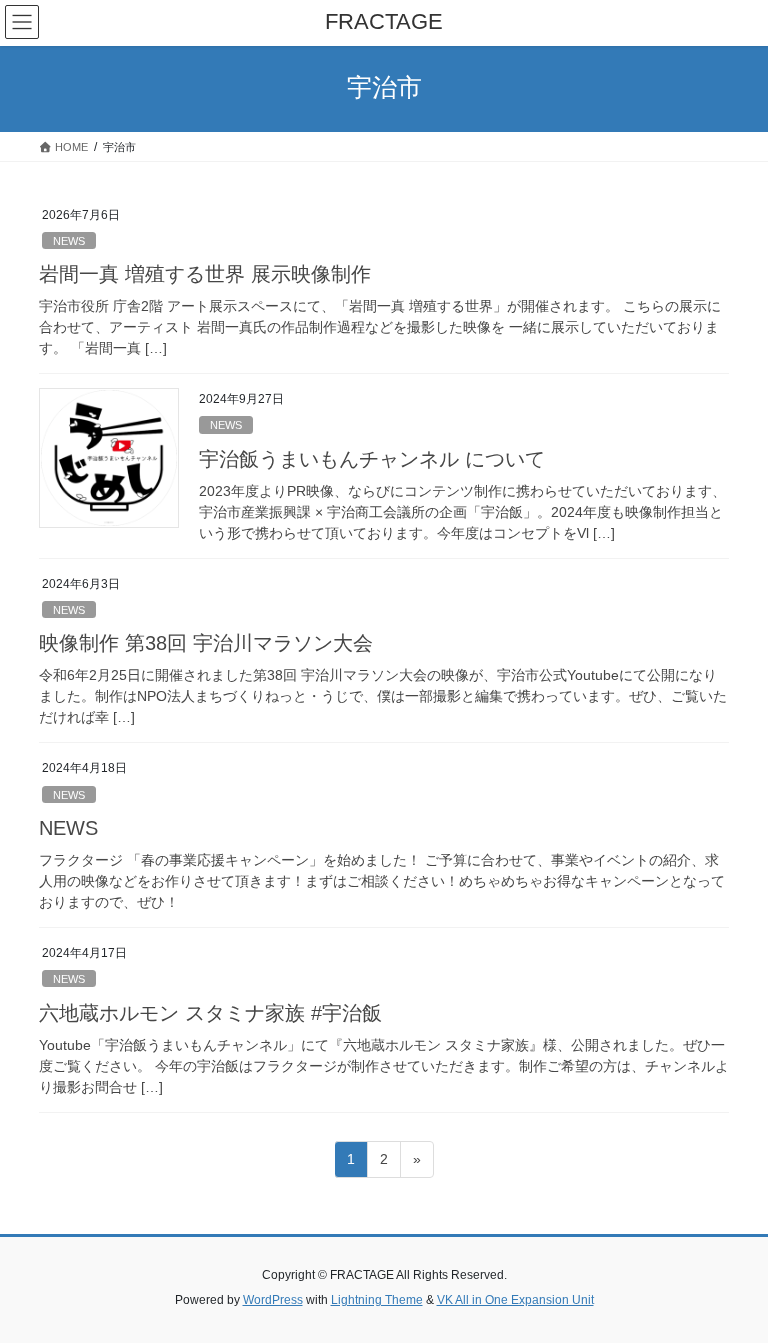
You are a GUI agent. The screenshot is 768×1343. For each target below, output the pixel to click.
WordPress (273, 1300)
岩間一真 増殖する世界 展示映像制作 (205, 274)
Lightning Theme (377, 1300)
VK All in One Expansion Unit (515, 1300)
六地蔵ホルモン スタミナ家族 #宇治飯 (210, 1013)
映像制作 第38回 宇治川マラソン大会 (206, 643)
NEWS (69, 241)
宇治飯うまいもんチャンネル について (372, 459)
